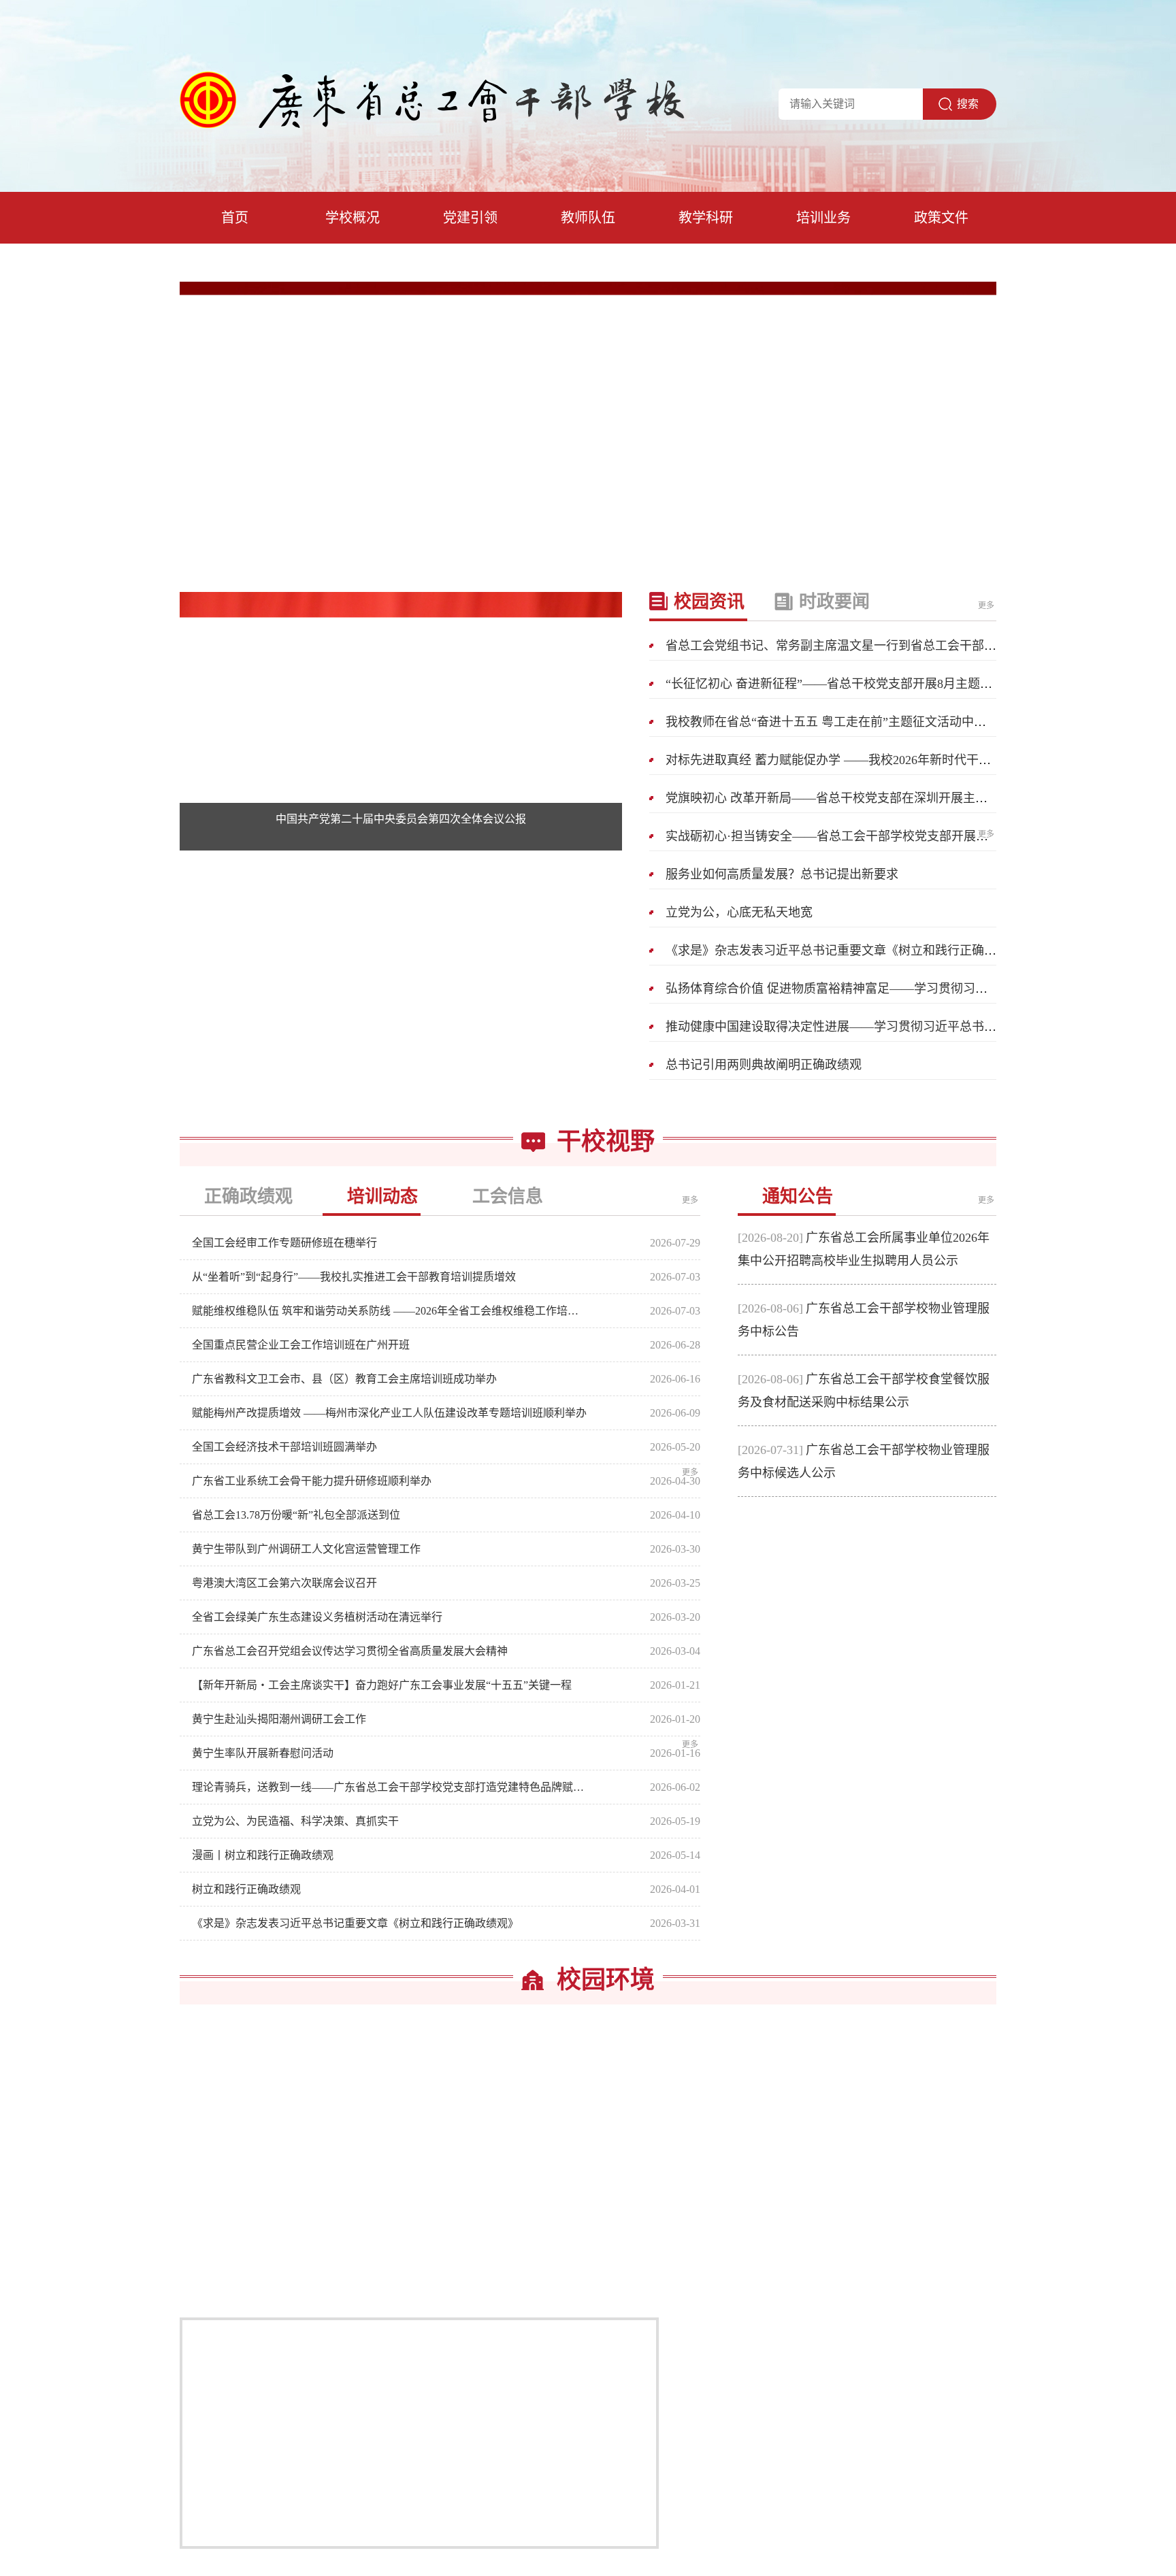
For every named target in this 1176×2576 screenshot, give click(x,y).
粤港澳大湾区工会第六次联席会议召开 (284, 1583)
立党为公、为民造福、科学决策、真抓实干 (295, 1821)
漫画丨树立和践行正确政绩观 (263, 1855)
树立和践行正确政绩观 (246, 1889)
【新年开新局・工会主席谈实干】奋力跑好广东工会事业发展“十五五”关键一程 (382, 1685)
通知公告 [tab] (798, 1196)
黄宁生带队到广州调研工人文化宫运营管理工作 (306, 1549)
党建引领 (470, 218)
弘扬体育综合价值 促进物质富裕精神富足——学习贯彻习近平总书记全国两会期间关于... (905, 989)
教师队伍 (588, 218)
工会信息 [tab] (508, 1196)
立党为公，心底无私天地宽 (739, 912)
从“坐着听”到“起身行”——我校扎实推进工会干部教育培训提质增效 (354, 1277)
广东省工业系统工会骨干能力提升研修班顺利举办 (312, 1481)
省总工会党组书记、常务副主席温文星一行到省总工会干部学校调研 (849, 646)
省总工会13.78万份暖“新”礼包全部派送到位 (296, 1515)
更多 (987, 606)
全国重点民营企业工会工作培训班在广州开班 (301, 1345)
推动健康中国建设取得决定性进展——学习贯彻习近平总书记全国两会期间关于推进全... (903, 1027)
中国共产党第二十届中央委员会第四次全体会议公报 (401, 819)
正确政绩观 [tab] (248, 1196)
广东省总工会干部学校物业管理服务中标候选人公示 (864, 1462)
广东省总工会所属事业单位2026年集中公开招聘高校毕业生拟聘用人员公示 (864, 1249)
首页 (235, 218)
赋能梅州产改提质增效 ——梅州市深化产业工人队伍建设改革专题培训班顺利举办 (389, 1413)
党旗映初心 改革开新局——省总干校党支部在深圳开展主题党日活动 (851, 798)
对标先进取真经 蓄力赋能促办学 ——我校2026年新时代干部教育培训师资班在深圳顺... (901, 760)
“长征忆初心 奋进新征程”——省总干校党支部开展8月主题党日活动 (847, 684)
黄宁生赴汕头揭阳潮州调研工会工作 (279, 1719)
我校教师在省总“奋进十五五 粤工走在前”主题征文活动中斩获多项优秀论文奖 (875, 722)
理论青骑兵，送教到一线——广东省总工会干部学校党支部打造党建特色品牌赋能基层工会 (389, 1787)
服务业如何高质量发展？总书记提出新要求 (782, 874)
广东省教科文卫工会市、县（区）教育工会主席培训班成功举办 (344, 1379)
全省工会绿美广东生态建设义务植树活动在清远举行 (317, 1617)
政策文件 (941, 218)
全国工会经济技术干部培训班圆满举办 (284, 1447)
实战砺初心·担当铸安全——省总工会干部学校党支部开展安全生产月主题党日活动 (888, 836)
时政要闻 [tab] (834, 602)
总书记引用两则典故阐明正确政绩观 (764, 1065)
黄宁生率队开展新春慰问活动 (263, 1753)
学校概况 (353, 218)
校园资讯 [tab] (709, 602)
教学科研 (706, 218)
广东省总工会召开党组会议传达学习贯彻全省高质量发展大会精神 (350, 1651)
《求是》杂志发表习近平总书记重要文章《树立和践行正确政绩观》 (849, 951)
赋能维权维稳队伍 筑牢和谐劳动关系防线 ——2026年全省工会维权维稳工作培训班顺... (389, 1311)
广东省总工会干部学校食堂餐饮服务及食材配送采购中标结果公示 (864, 1391)
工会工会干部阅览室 (588, 2273)
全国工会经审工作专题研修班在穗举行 (284, 1243)
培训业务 (823, 218)
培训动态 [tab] (382, 1196)
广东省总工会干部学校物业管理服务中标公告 (864, 1320)
